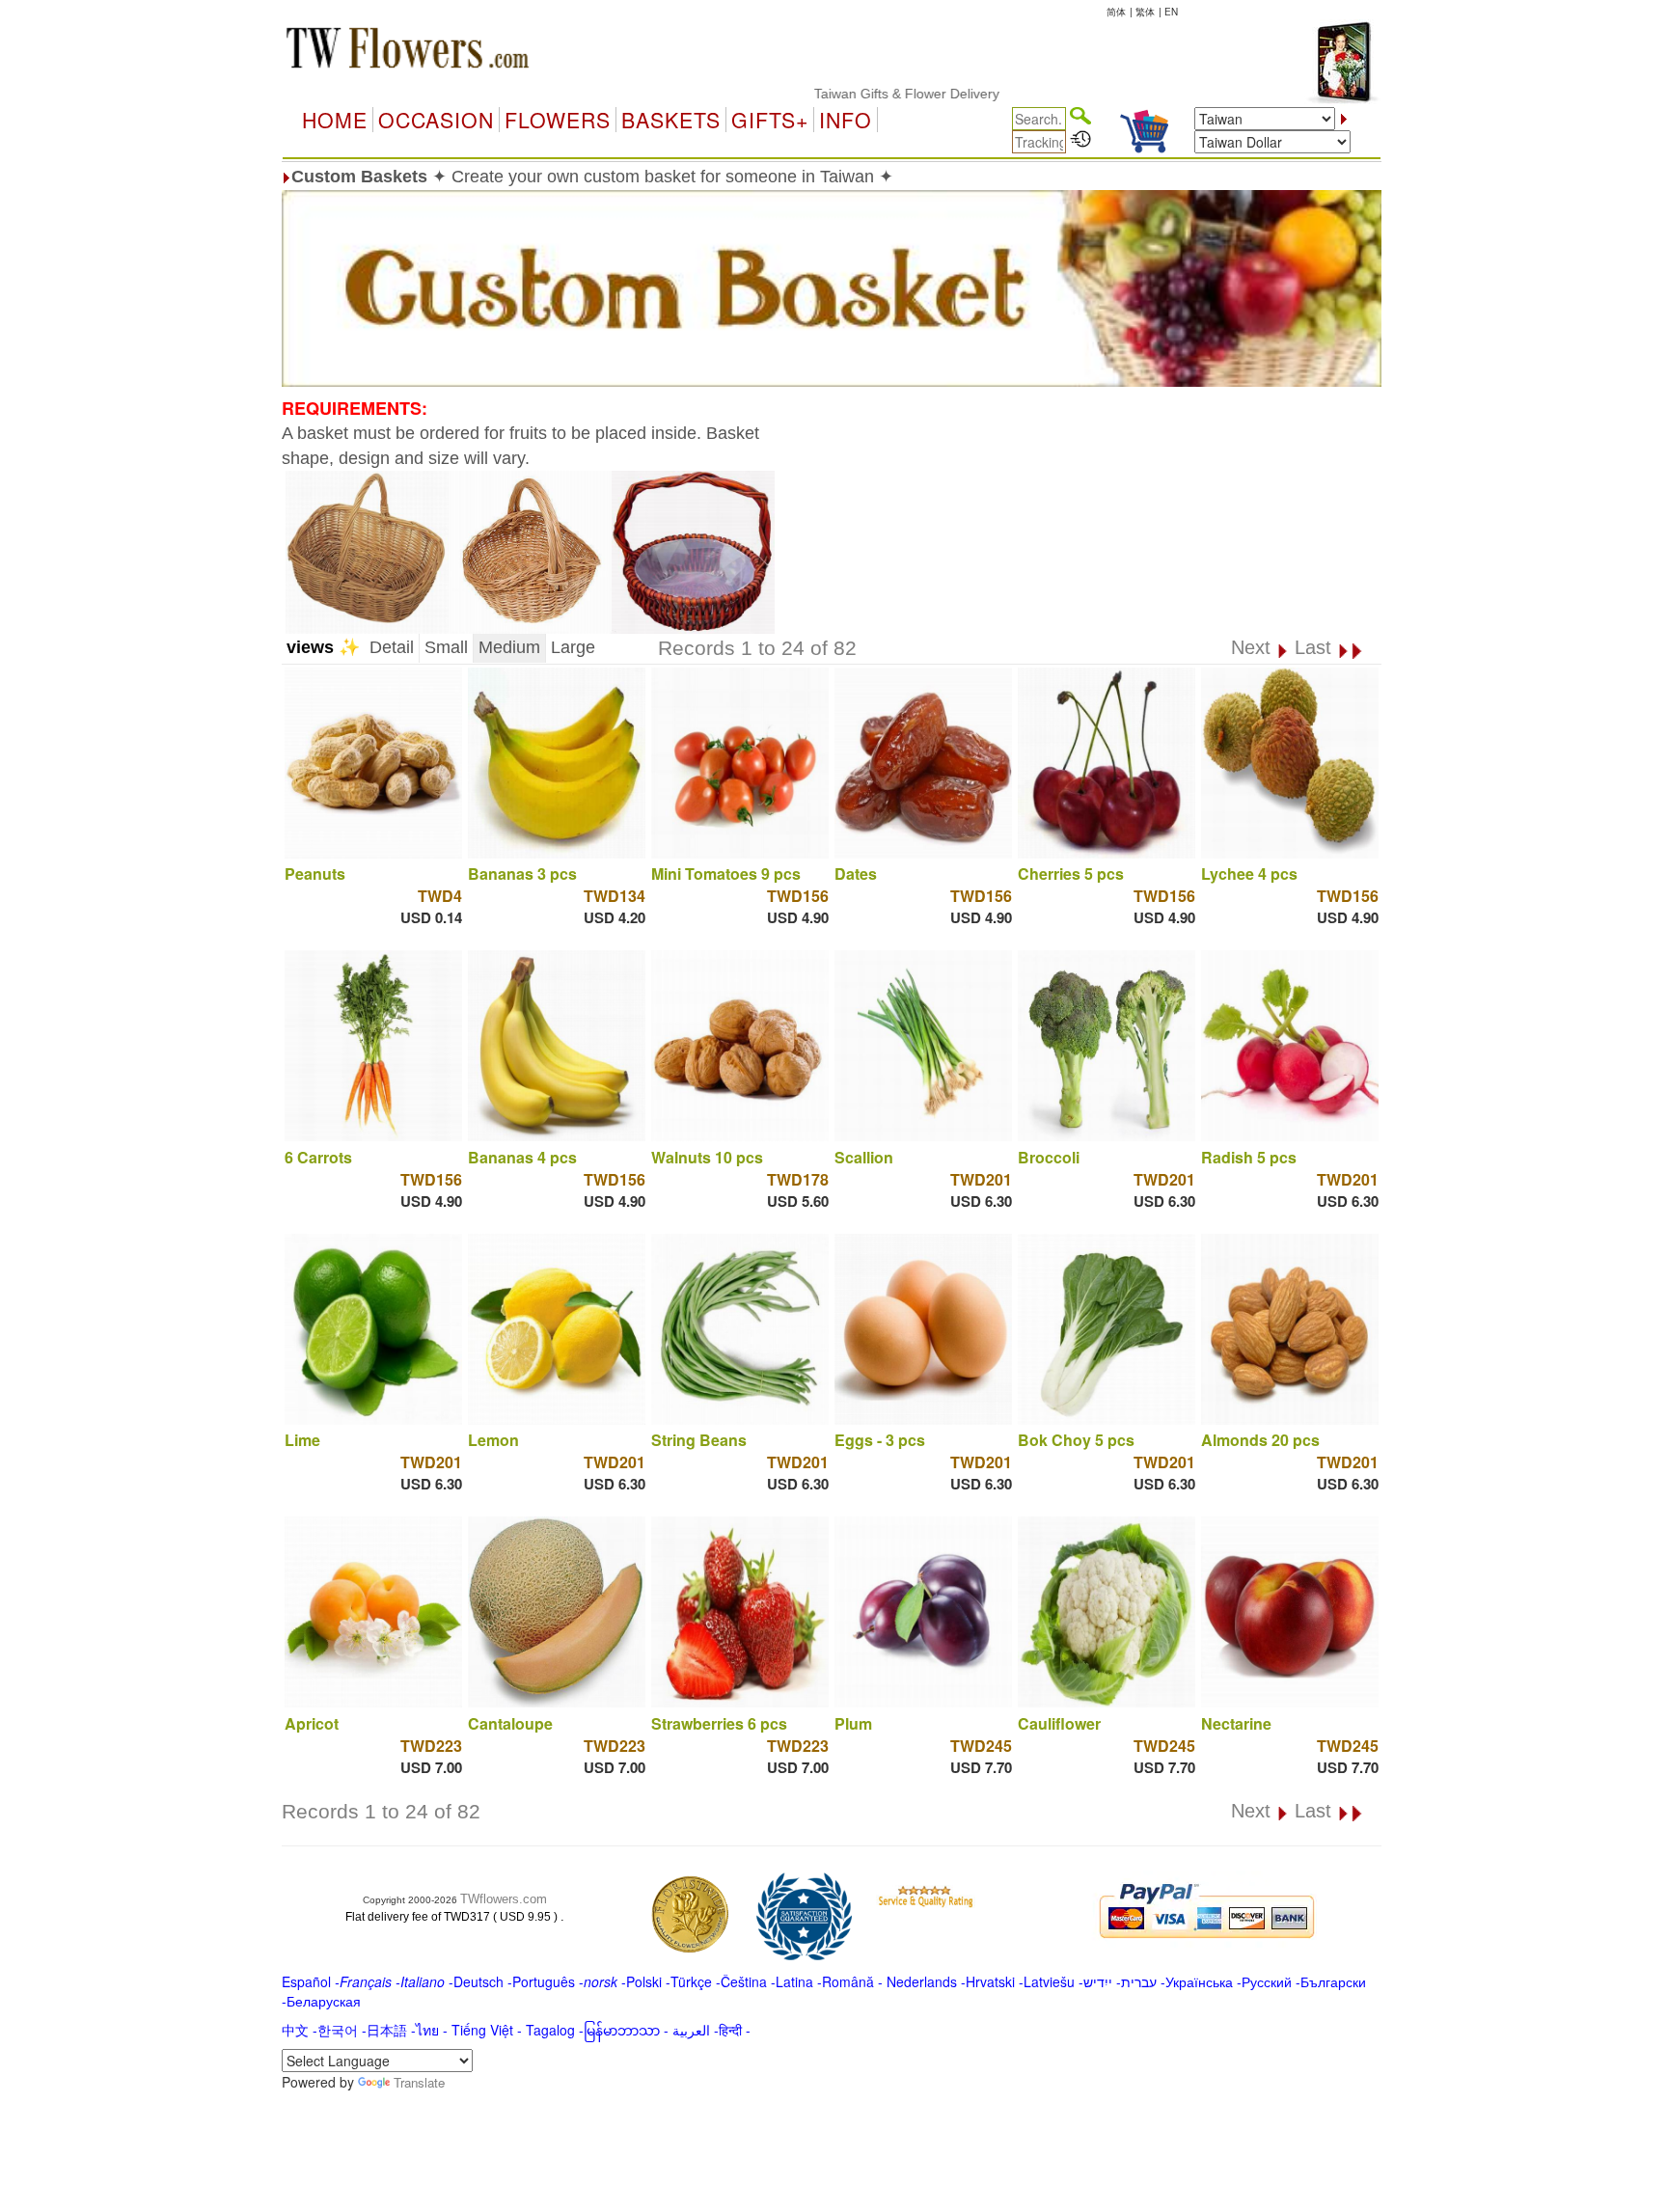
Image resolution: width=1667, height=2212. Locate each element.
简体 (1116, 12)
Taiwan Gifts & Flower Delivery (849, 94)
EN (1171, 12)
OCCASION (436, 120)
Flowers (558, 120)
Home (335, 120)
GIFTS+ (770, 120)
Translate (419, 2082)
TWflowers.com (504, 1899)
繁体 (1145, 12)
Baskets (671, 120)
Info (846, 120)
